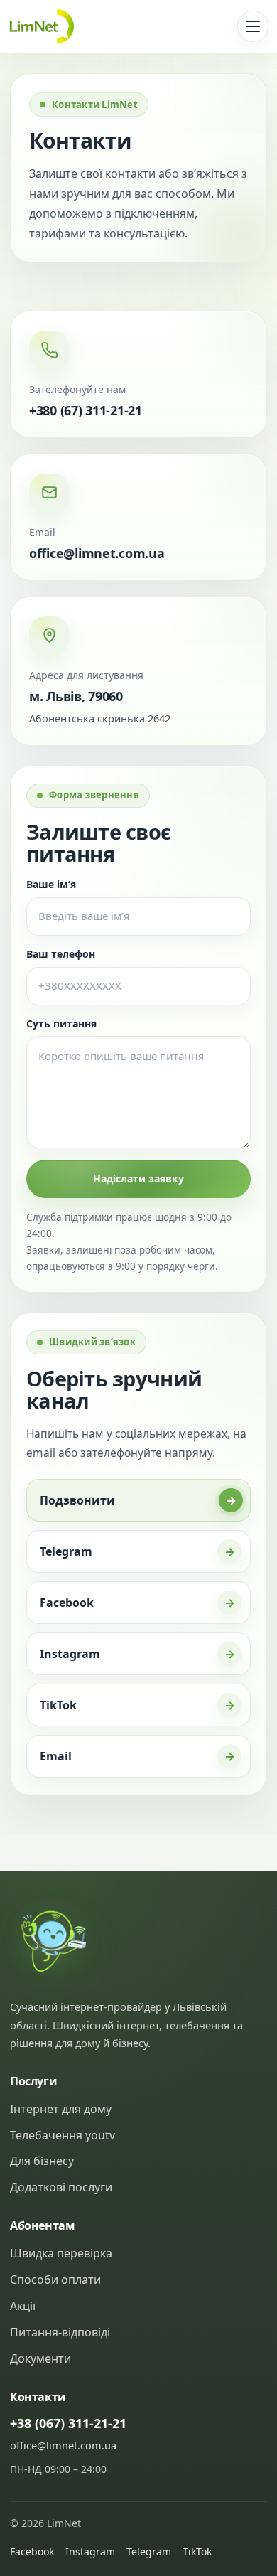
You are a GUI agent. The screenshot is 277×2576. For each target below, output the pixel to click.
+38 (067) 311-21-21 (68, 2423)
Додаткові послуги (61, 2187)
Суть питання (61, 1024)
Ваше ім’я (51, 884)
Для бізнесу (42, 2161)
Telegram (149, 2551)
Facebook (32, 2551)
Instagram (90, 2551)
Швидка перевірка (61, 2253)
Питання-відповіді (60, 2332)
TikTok (197, 2551)
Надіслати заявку (138, 1179)
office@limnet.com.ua (97, 553)
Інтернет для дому (61, 2109)
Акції (23, 2306)
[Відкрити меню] (253, 26)
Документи (40, 2358)
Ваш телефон (61, 954)
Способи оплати (55, 2280)
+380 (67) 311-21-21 (86, 410)
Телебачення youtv (63, 2135)
